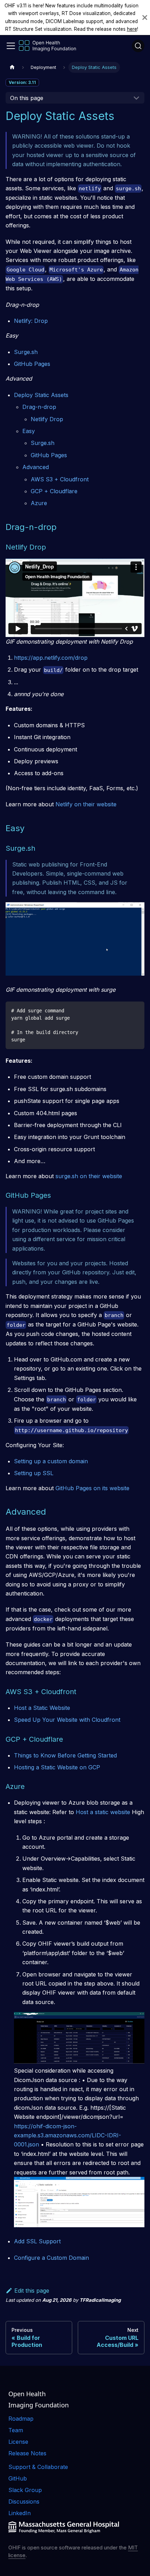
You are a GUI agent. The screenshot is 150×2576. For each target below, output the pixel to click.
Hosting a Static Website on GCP (57, 1767)
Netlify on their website (86, 804)
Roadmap (21, 2419)
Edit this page (32, 2291)
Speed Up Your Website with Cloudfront (67, 1720)
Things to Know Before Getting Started (65, 1755)
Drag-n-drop (39, 407)
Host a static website (103, 1812)
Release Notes (27, 2453)
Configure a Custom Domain (51, 2258)
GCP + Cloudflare (54, 491)
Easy (29, 431)
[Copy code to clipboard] (136, 1010)
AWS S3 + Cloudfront (60, 479)
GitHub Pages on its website (92, 1488)
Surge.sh (26, 352)
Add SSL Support (37, 2241)
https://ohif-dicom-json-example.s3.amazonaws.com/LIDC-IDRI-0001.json (67, 2135)
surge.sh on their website (89, 1176)
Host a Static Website (42, 1708)
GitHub (18, 2478)
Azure (39, 503)
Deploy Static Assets (41, 395)
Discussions (24, 2501)
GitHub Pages (32, 364)
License (18, 2442)
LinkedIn (20, 2513)
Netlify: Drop (31, 321)
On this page (27, 98)
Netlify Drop (47, 419)
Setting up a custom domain (51, 1461)
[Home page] (12, 67)
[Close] (145, 17)
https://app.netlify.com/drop (51, 658)
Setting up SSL (34, 1473)
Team (16, 2430)
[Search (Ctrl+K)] (138, 46)
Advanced (36, 467)
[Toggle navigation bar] (11, 46)
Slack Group (25, 2490)
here (132, 29)
